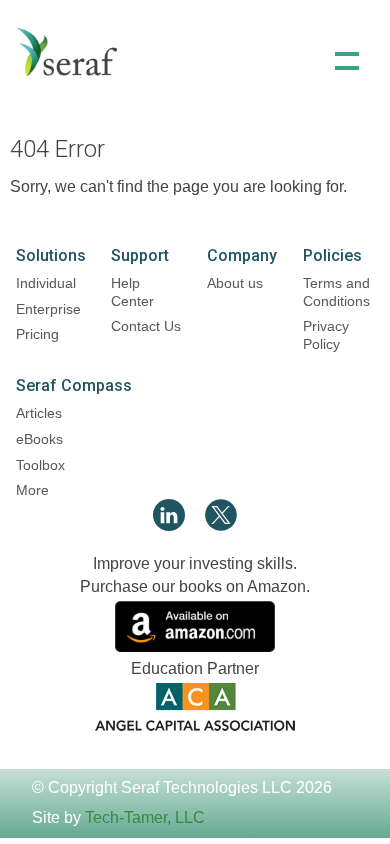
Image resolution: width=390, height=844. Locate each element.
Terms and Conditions (336, 292)
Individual (46, 283)
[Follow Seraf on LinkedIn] (169, 525)
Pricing (37, 334)
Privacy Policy (326, 335)
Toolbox (40, 465)
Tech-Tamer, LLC (145, 817)
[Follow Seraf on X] (221, 525)
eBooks (39, 439)
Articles (39, 413)
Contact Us (146, 326)
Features (195, 141)
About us (235, 283)
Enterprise (48, 309)
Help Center (132, 292)
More (32, 490)
